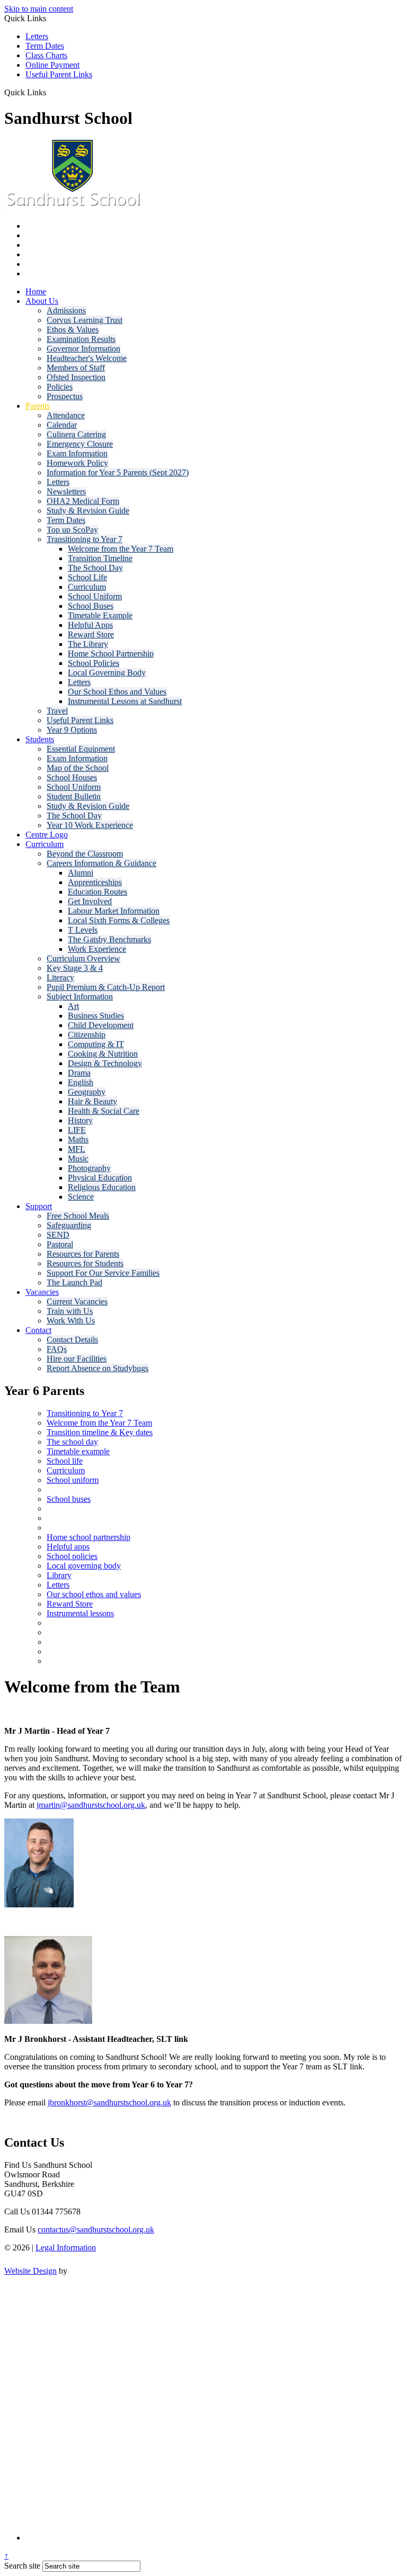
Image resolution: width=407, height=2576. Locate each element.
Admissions (66, 310)
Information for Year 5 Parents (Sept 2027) (118, 472)
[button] (50, 92)
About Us (42, 301)
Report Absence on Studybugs (98, 1368)
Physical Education (100, 1178)
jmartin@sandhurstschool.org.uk (91, 1805)
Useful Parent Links (59, 74)
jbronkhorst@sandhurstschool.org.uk (109, 2102)
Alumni (81, 873)
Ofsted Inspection (76, 377)
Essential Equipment (81, 749)
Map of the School (78, 768)
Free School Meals (78, 1216)
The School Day (95, 568)
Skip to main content (39, 9)
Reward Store (91, 634)
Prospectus (65, 396)
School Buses (91, 606)
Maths (78, 1140)
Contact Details (72, 1340)
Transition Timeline (100, 558)
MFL (77, 1149)
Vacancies (42, 1292)
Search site (22, 2566)
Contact (38, 1330)
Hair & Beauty (92, 1101)
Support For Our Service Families (103, 1273)
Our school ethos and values (94, 1594)
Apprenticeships (95, 882)
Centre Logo (47, 835)
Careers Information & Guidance (101, 863)
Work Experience (97, 949)
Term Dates (45, 46)
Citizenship (87, 1035)
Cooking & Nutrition (103, 1054)
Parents (38, 406)
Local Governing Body (107, 673)
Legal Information (66, 2248)
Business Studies (96, 1016)
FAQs (57, 1349)
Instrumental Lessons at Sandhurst (125, 701)
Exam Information (77, 453)
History (80, 1120)
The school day (72, 1442)
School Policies (94, 663)
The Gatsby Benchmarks (109, 939)
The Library (88, 644)
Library (59, 1575)
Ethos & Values (73, 330)
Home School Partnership (111, 654)
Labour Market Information (114, 911)
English (81, 1082)
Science (81, 1197)
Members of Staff (76, 368)
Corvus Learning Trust (85, 320)
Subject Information (80, 997)
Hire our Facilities (77, 1359)
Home (36, 291)
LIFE (77, 1130)
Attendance (66, 415)
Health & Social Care (104, 1111)
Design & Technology (105, 1063)
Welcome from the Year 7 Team (121, 549)
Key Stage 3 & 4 (75, 968)
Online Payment (52, 65)
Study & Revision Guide (88, 511)
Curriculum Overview (83, 958)
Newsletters (66, 492)
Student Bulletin (74, 796)
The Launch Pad (74, 1282)
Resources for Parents (83, 1254)
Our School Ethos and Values (117, 692)
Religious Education (102, 1187)
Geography (87, 1092)
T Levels (83, 930)
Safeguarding (69, 1225)
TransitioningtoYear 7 (85, 1413)
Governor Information (83, 349)
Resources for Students (85, 1263)
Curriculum (87, 587)
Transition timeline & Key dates (100, 1432)
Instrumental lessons (80, 1613)
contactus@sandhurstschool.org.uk (96, 2230)
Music (78, 1159)
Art (73, 1006)
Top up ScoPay (72, 530)
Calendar (62, 425)
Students (40, 739)
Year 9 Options (72, 730)
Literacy (60, 978)
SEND (58, 1235)
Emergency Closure (80, 444)
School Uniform (95, 596)
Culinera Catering (76, 434)
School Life (87, 577)
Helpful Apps (90, 625)
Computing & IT (96, 1044)
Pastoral (60, 1244)
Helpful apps (68, 1547)
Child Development (101, 1025)
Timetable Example (100, 615)
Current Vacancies (77, 1301)
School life (65, 1461)
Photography (89, 1168)
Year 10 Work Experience (90, 825)
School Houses (72, 777)
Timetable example (78, 1451)
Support (39, 1206)
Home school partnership (89, 1537)
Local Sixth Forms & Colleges (119, 920)
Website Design (30, 2271)
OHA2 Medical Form (83, 501)
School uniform (73, 1480)
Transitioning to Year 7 (85, 539)
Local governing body (84, 1566)
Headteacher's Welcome (87, 358)
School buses (69, 1499)
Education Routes (98, 892)
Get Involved (90, 901)
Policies (60, 387)
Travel (57, 711)
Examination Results (81, 339)
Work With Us (71, 1321)
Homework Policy (77, 463)
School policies (72, 1556)
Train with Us (70, 1311)
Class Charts (46, 55)
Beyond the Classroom (85, 854)
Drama (79, 1073)
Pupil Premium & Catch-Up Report (106, 987)
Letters (37, 36)
